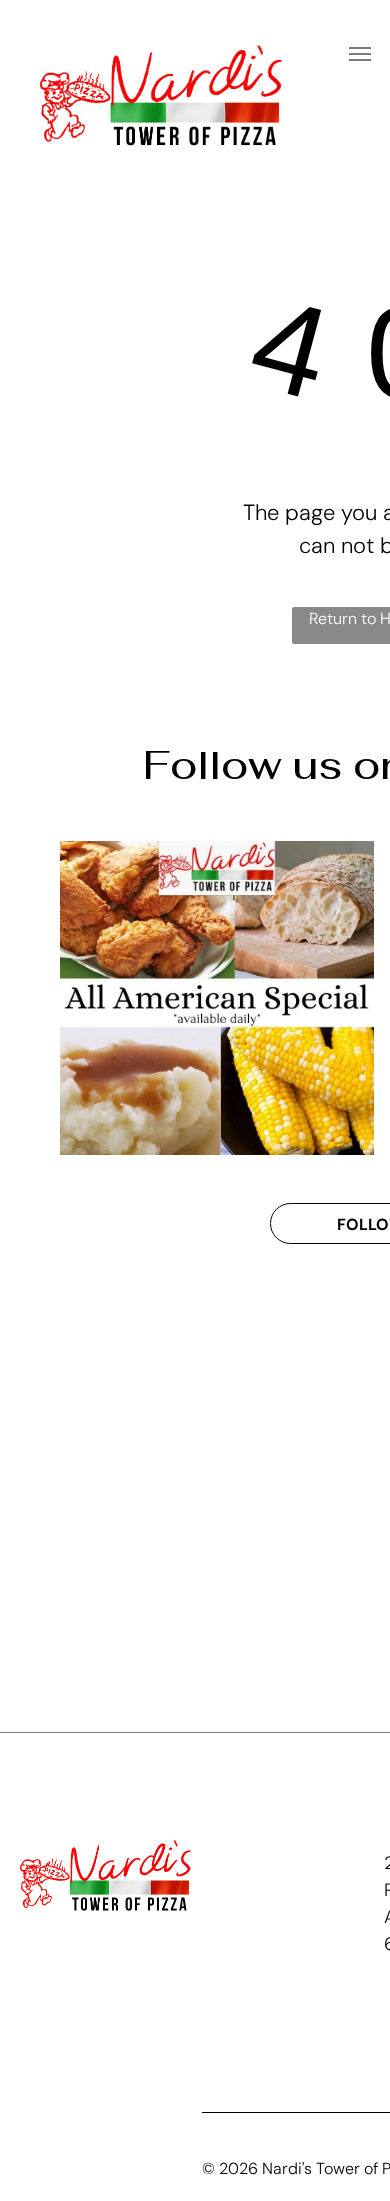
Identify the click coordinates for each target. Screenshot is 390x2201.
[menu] (360, 54)
